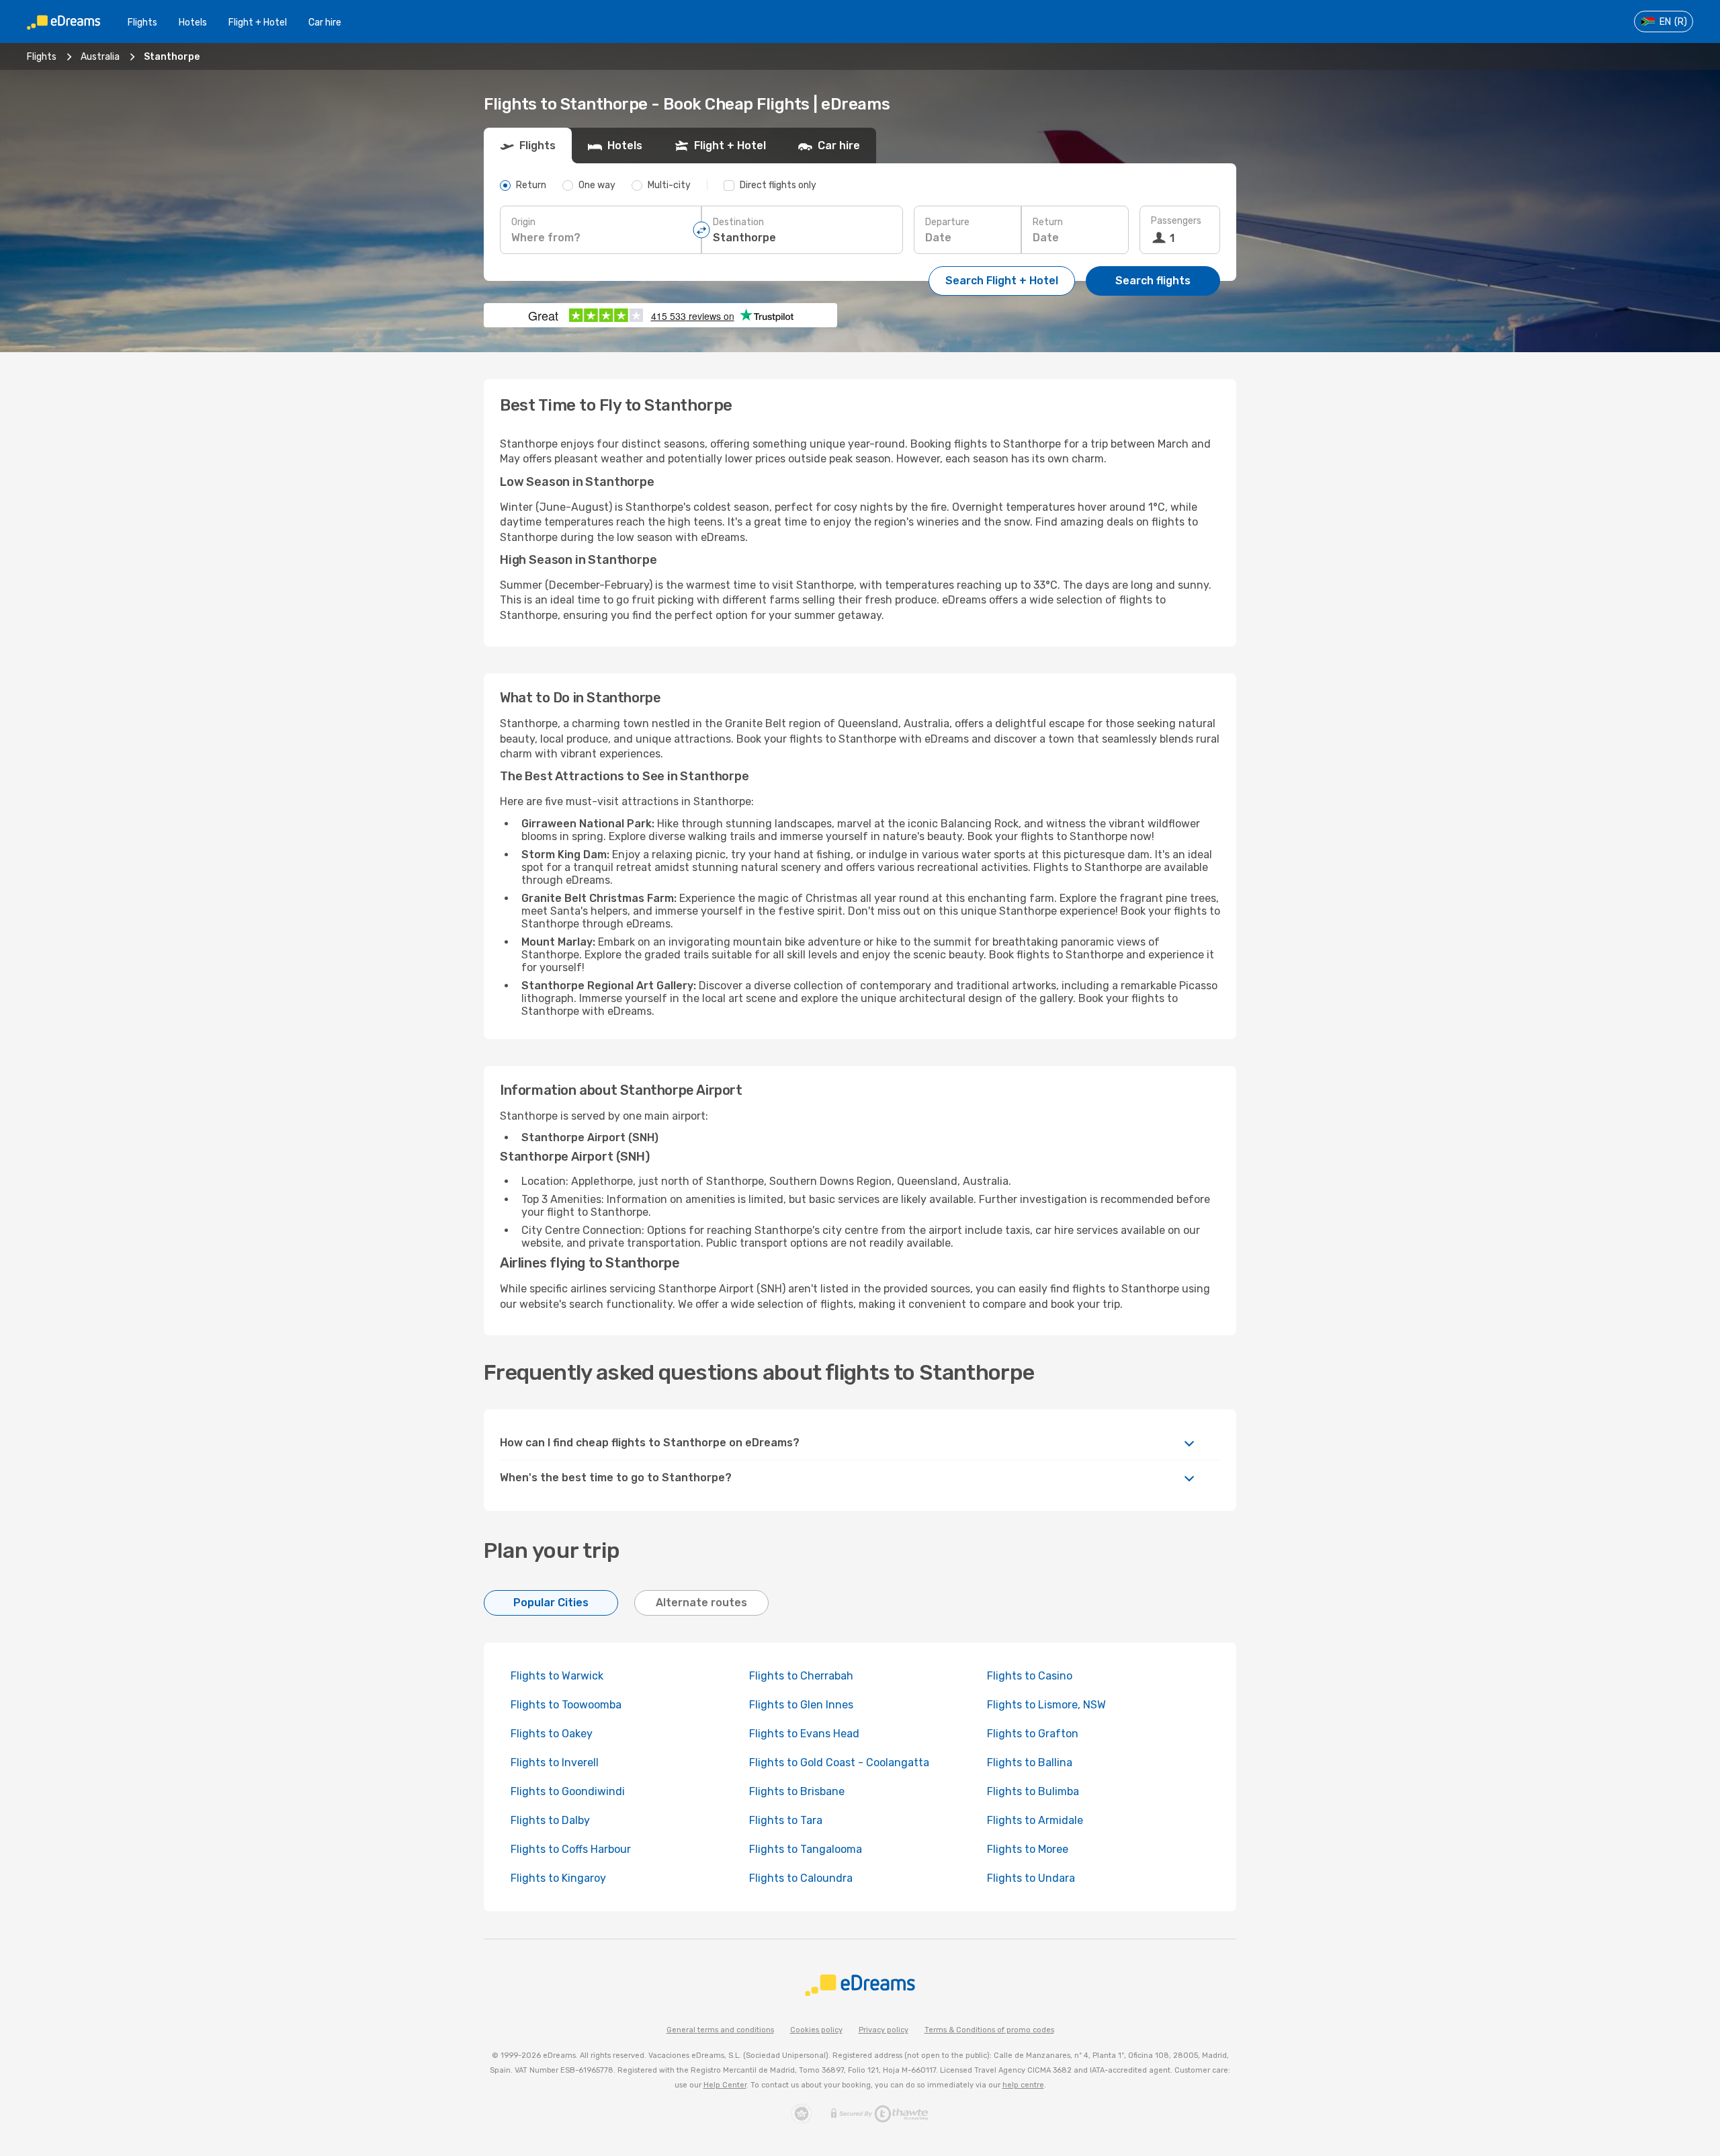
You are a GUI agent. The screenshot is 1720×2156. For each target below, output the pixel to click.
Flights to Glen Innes (801, 1705)
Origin (523, 222)
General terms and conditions (720, 2030)
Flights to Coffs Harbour (571, 1849)
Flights (142, 23)
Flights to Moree (1028, 1849)
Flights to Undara (1031, 1878)
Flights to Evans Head (804, 1734)
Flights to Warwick (557, 1676)
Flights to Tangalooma (806, 1849)
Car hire (325, 23)
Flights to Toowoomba (566, 1705)
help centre (1023, 2085)
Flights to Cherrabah (801, 1676)
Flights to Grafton (1033, 1734)
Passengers (1176, 221)
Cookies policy (816, 2030)
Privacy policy (884, 2030)
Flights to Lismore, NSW (1046, 1705)
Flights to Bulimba (1033, 1791)
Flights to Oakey (552, 1734)
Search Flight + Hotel (1002, 281)
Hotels (193, 23)
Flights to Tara (786, 1820)
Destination (738, 222)
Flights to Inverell (555, 1763)
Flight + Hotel (258, 23)
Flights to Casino (1030, 1676)
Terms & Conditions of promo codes (989, 2030)
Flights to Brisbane (797, 1791)
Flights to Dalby (550, 1820)
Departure (947, 222)
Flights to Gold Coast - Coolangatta (839, 1763)
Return (1048, 222)
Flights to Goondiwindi (568, 1791)
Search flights (1153, 281)
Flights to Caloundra (801, 1878)
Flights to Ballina (1030, 1763)
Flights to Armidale (1035, 1820)
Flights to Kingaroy (558, 1878)
